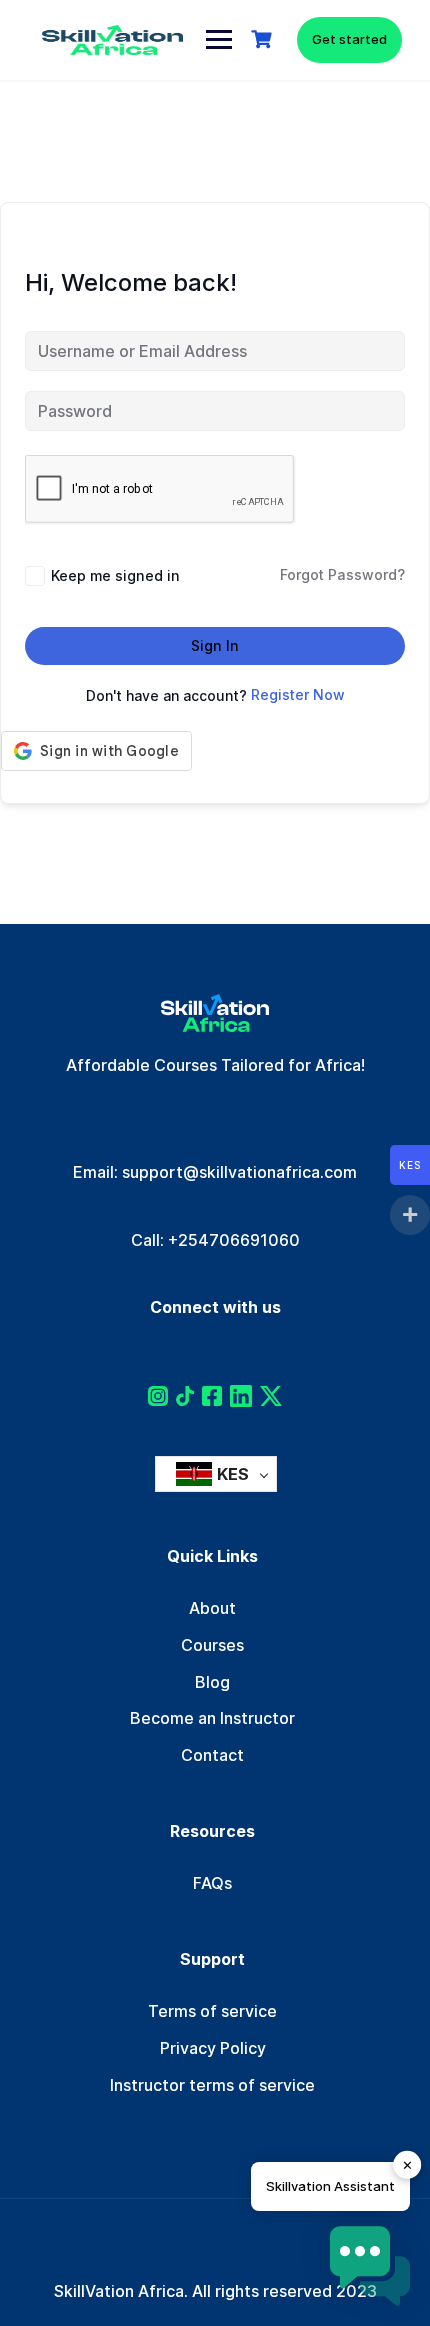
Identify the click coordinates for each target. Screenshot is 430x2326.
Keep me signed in (115, 575)
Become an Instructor (212, 1718)
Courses (212, 1645)
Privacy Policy (213, 2048)
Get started (349, 39)
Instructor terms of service (212, 2085)
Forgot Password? (342, 575)
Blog (212, 1682)
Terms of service (212, 2011)
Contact (212, 1755)
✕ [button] (407, 2165)
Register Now (298, 695)
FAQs (212, 1883)
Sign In (215, 645)
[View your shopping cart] (264, 39)
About (212, 1608)
